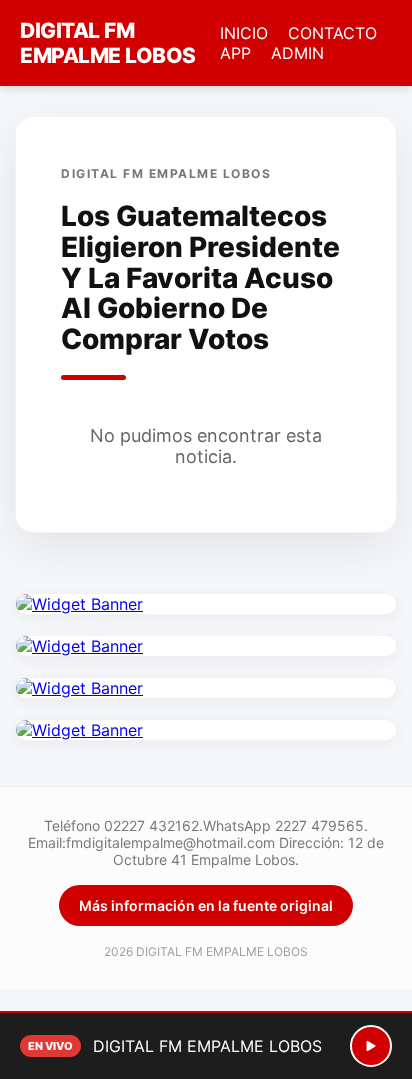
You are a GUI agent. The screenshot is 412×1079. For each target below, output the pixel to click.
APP (235, 53)
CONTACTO (332, 33)
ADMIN (297, 53)
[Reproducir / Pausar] (371, 1046)
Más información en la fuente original (206, 905)
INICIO (244, 33)
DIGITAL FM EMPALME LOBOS (108, 43)
